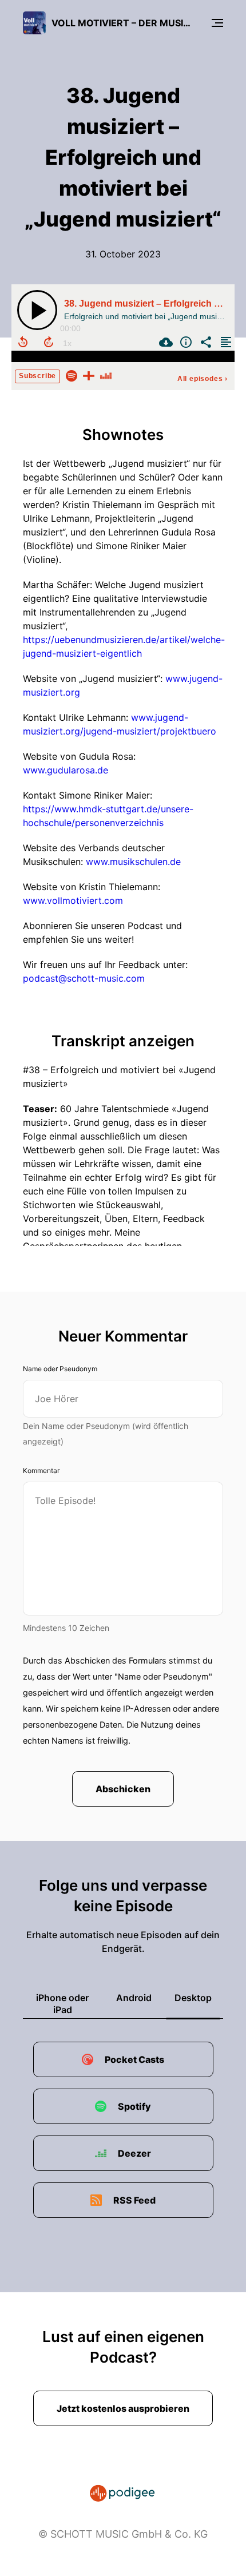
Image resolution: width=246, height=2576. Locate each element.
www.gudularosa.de (66, 770)
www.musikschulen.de (133, 862)
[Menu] (217, 23)
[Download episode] (164, 342)
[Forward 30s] (49, 342)
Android (134, 1998)
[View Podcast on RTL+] (89, 375)
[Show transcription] (225, 342)
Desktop (193, 1998)
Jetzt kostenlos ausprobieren (123, 2408)
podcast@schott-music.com (84, 978)
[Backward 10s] (23, 342)
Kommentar (41, 1470)
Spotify (134, 2106)
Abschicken (123, 1789)
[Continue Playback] (37, 310)
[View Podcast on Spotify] (72, 375)
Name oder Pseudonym (60, 1369)
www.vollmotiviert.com (73, 900)
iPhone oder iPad (62, 2004)
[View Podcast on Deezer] (106, 375)
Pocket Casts (134, 2059)
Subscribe (37, 376)
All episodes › (203, 379)
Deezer (134, 2153)
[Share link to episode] (205, 342)
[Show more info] (184, 342)
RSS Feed (134, 2200)
